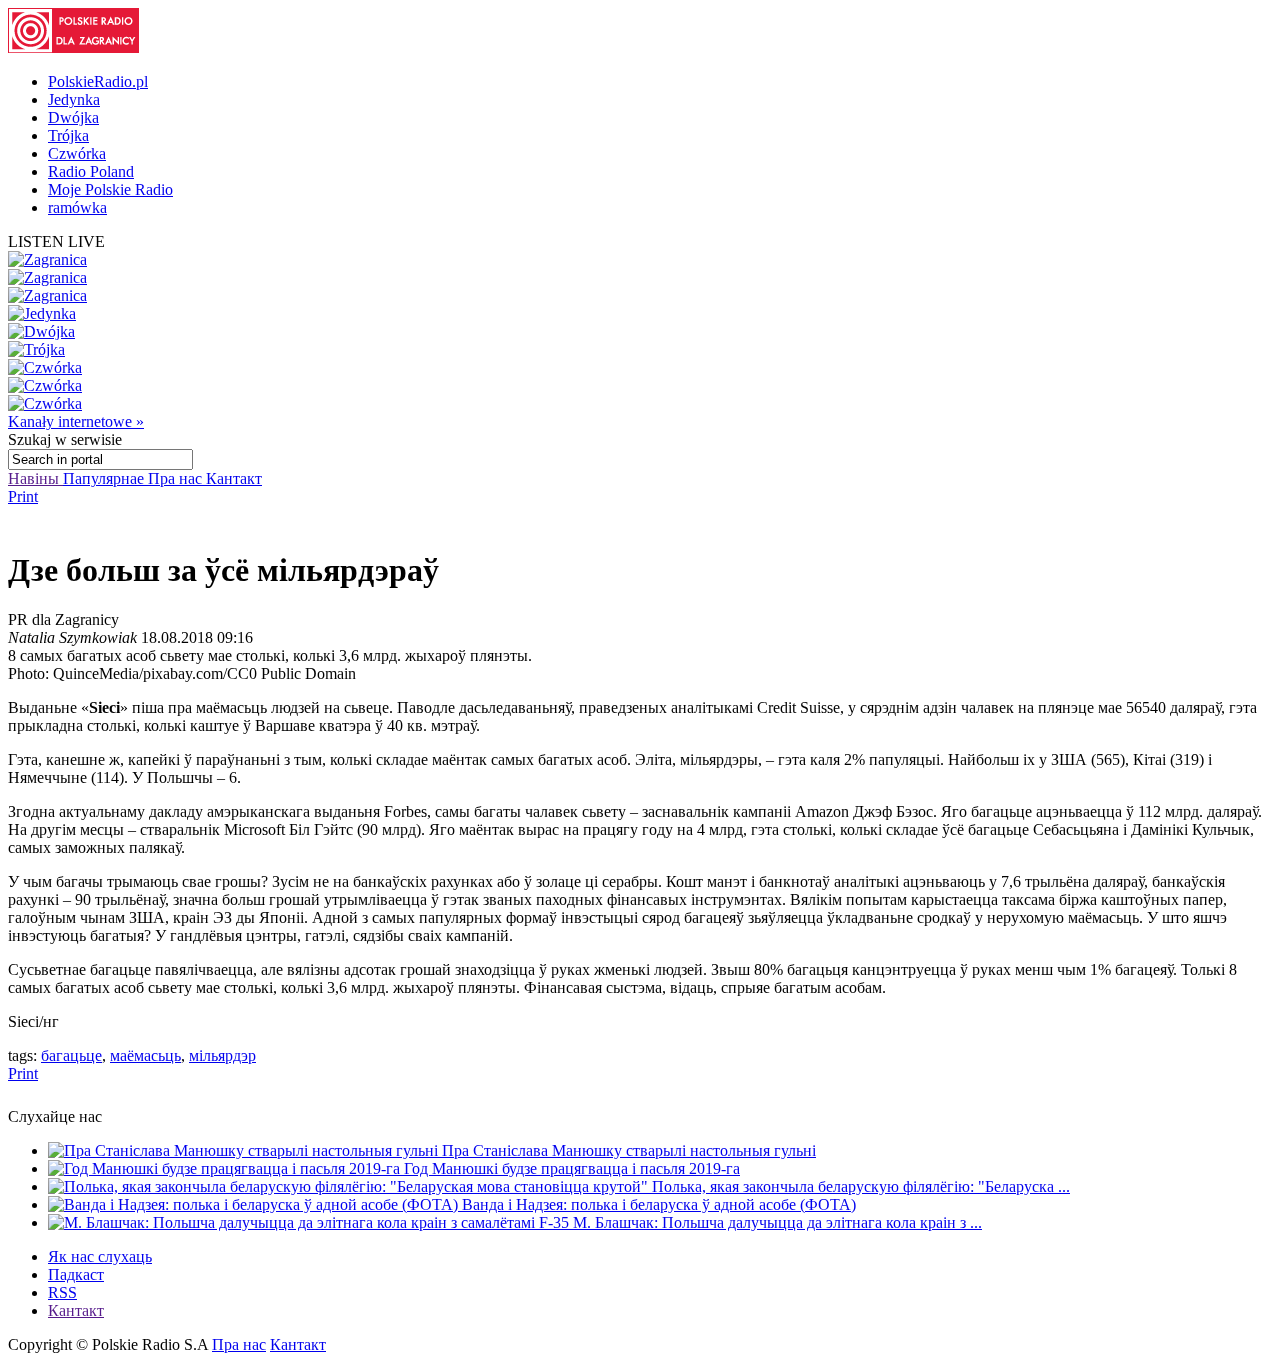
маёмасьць (145, 1055)
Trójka (68, 135)
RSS (62, 1292)
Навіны (35, 478)
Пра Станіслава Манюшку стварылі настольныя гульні (629, 1150)
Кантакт (234, 478)
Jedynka (74, 99)
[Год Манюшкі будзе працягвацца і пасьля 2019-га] (226, 1168)
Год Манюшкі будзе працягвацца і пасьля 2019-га (572, 1168)
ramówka (77, 207)
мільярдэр (222, 1055)
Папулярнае (105, 478)
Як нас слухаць (100, 1256)
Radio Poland (91, 171)
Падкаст (76, 1274)
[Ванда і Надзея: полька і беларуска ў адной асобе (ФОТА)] (255, 1204)
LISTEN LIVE (56, 241)
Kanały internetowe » (76, 421)
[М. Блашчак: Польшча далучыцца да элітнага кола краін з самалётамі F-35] (310, 1222)
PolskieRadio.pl (98, 81)
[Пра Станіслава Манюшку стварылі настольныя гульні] (245, 1150)
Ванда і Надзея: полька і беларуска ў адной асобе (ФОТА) (659, 1204)
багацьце (71, 1055)
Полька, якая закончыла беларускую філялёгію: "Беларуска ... (861, 1186)
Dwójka (73, 117)
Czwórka (77, 153)
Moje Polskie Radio (110, 189)
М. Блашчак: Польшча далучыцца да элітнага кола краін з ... (777, 1222)
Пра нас (177, 478)
